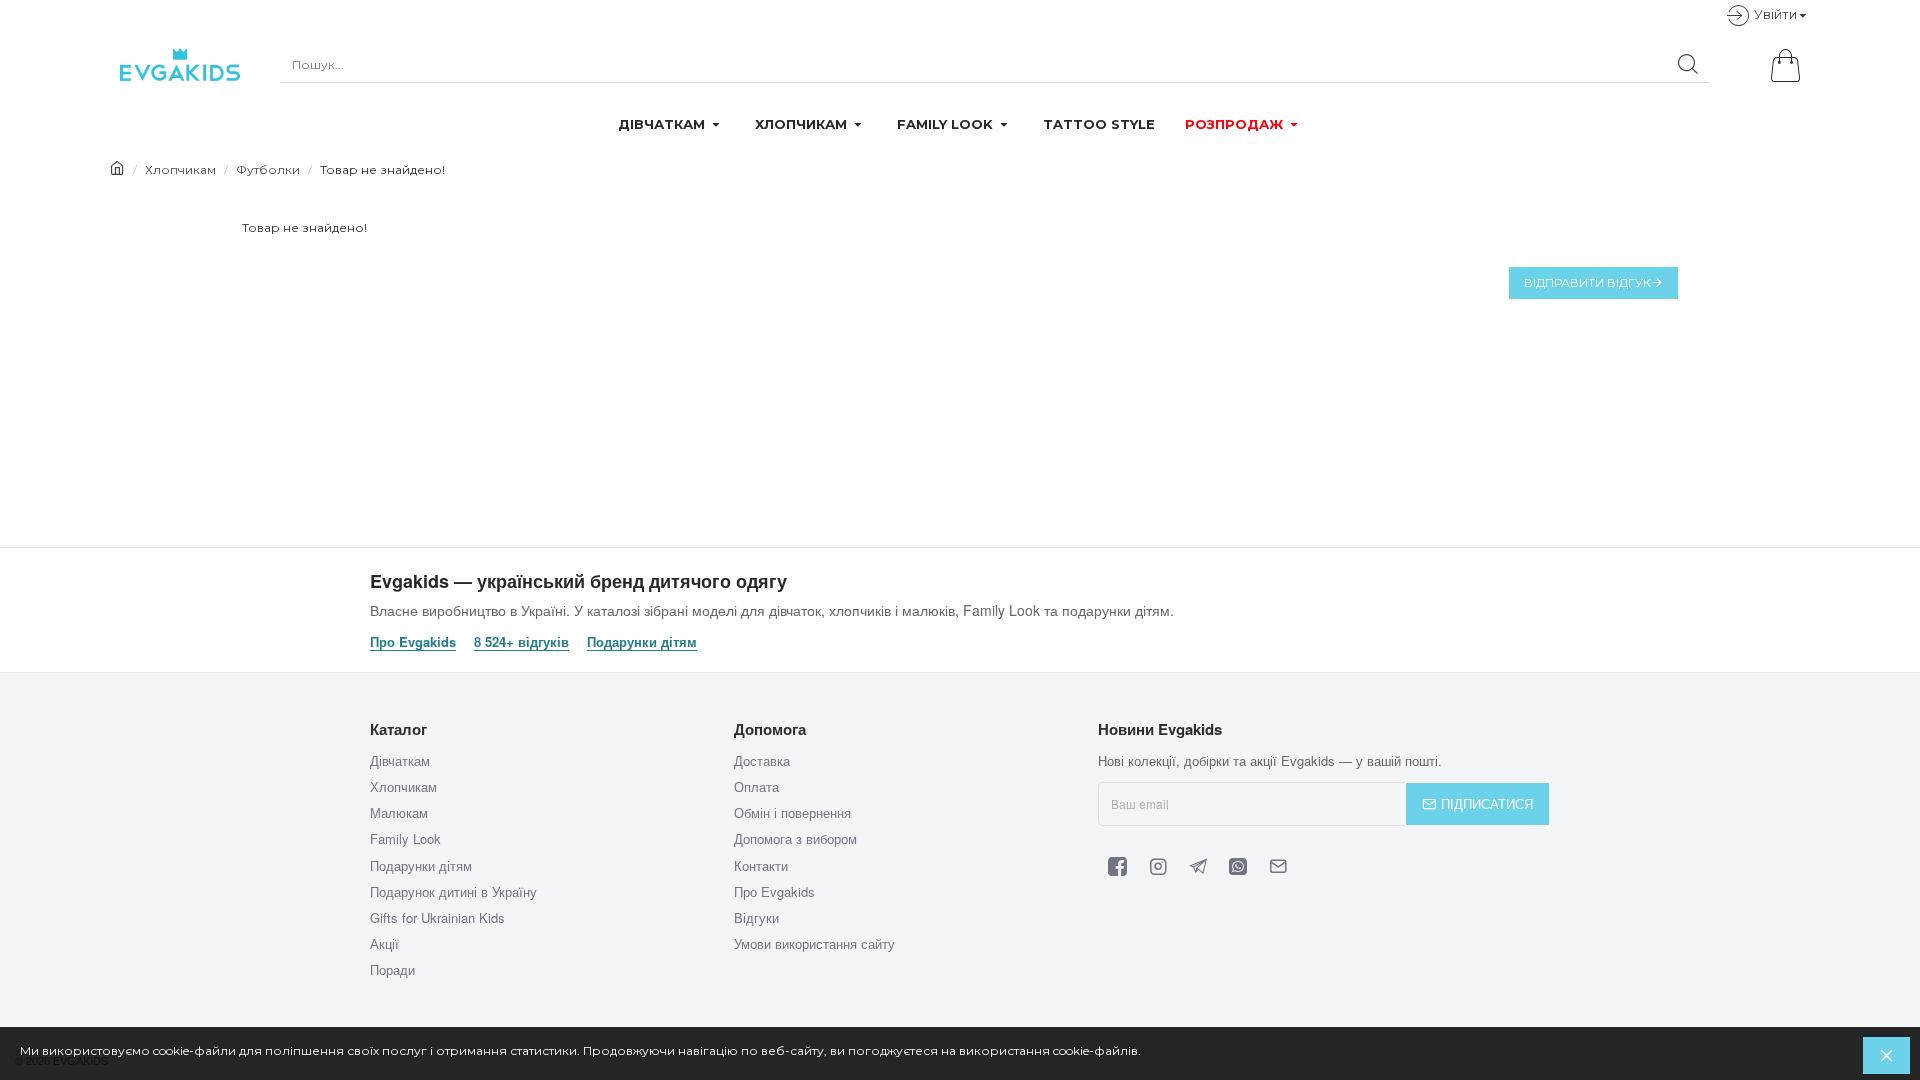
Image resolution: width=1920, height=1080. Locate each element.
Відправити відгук (1587, 282)
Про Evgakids (413, 642)
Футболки (268, 169)
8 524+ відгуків (521, 642)
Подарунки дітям (642, 642)
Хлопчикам (180, 169)
